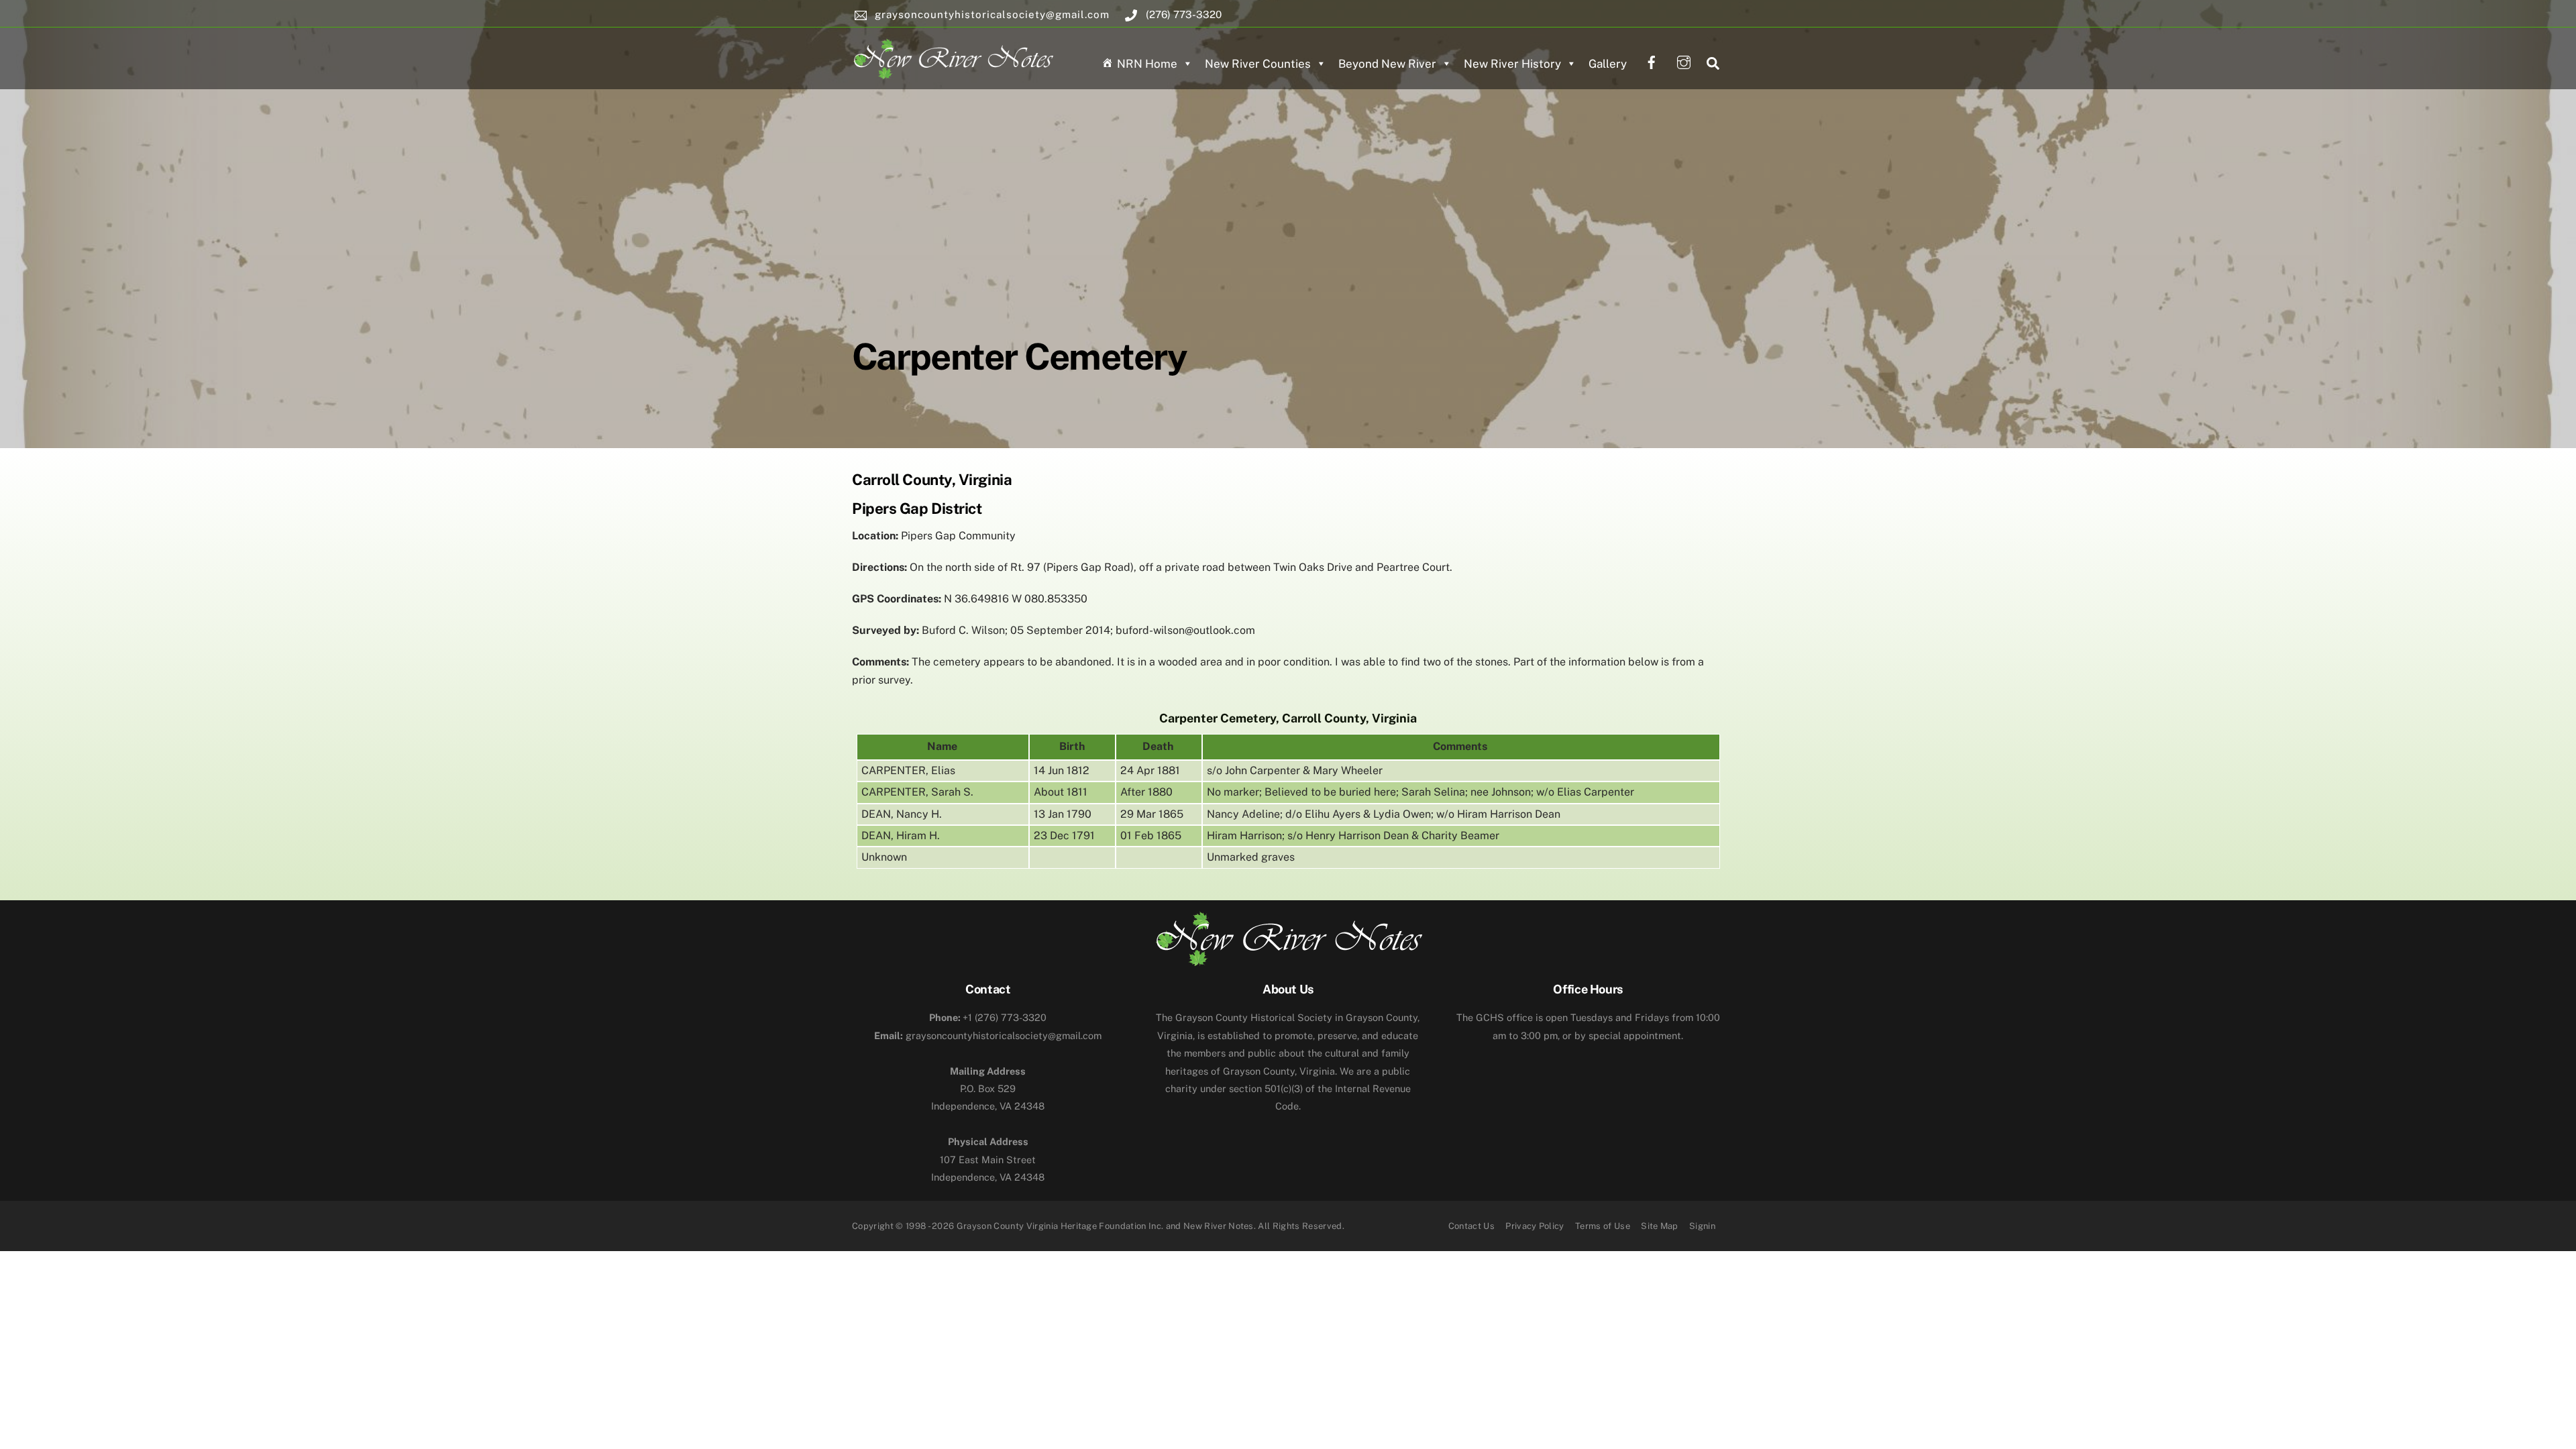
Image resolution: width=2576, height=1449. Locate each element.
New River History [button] (1512, 64)
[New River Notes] (953, 56)
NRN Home (1147, 64)
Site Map (1660, 1226)
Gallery (1608, 64)
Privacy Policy (1535, 1226)
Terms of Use (1603, 1226)
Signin (1702, 1226)
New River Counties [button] (1258, 64)
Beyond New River (1387, 64)
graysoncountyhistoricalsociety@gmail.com (988, 1035)
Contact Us (1471, 1226)
